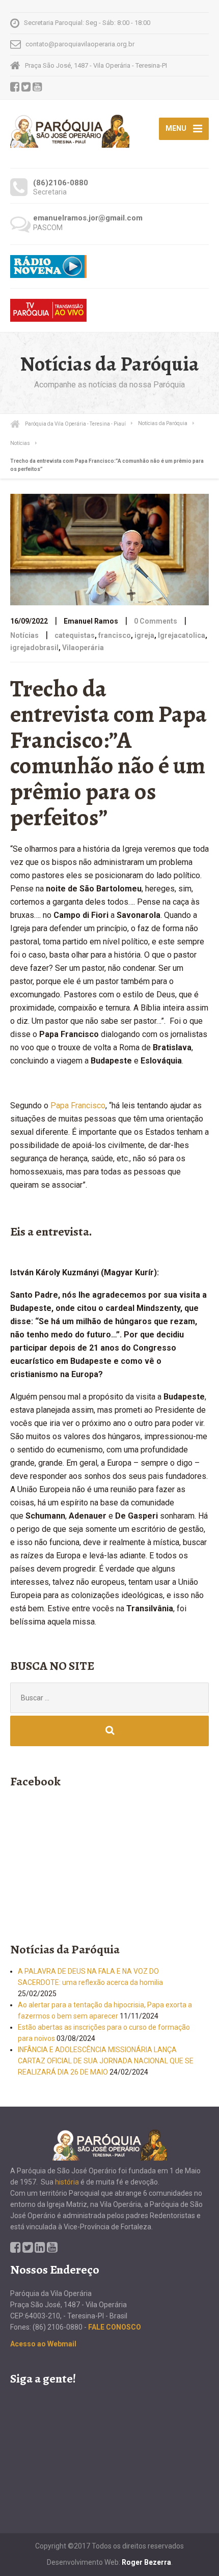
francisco (115, 635)
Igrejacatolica (182, 635)
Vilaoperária (83, 648)
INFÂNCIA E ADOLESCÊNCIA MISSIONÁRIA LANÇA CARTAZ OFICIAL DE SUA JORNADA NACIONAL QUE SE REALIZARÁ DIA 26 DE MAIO (106, 2061)
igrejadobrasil (34, 648)
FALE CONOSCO (115, 2327)
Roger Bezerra (146, 2562)
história (67, 2182)
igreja (144, 635)
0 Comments (156, 621)
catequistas (75, 635)
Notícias (24, 635)
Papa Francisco (78, 1105)
